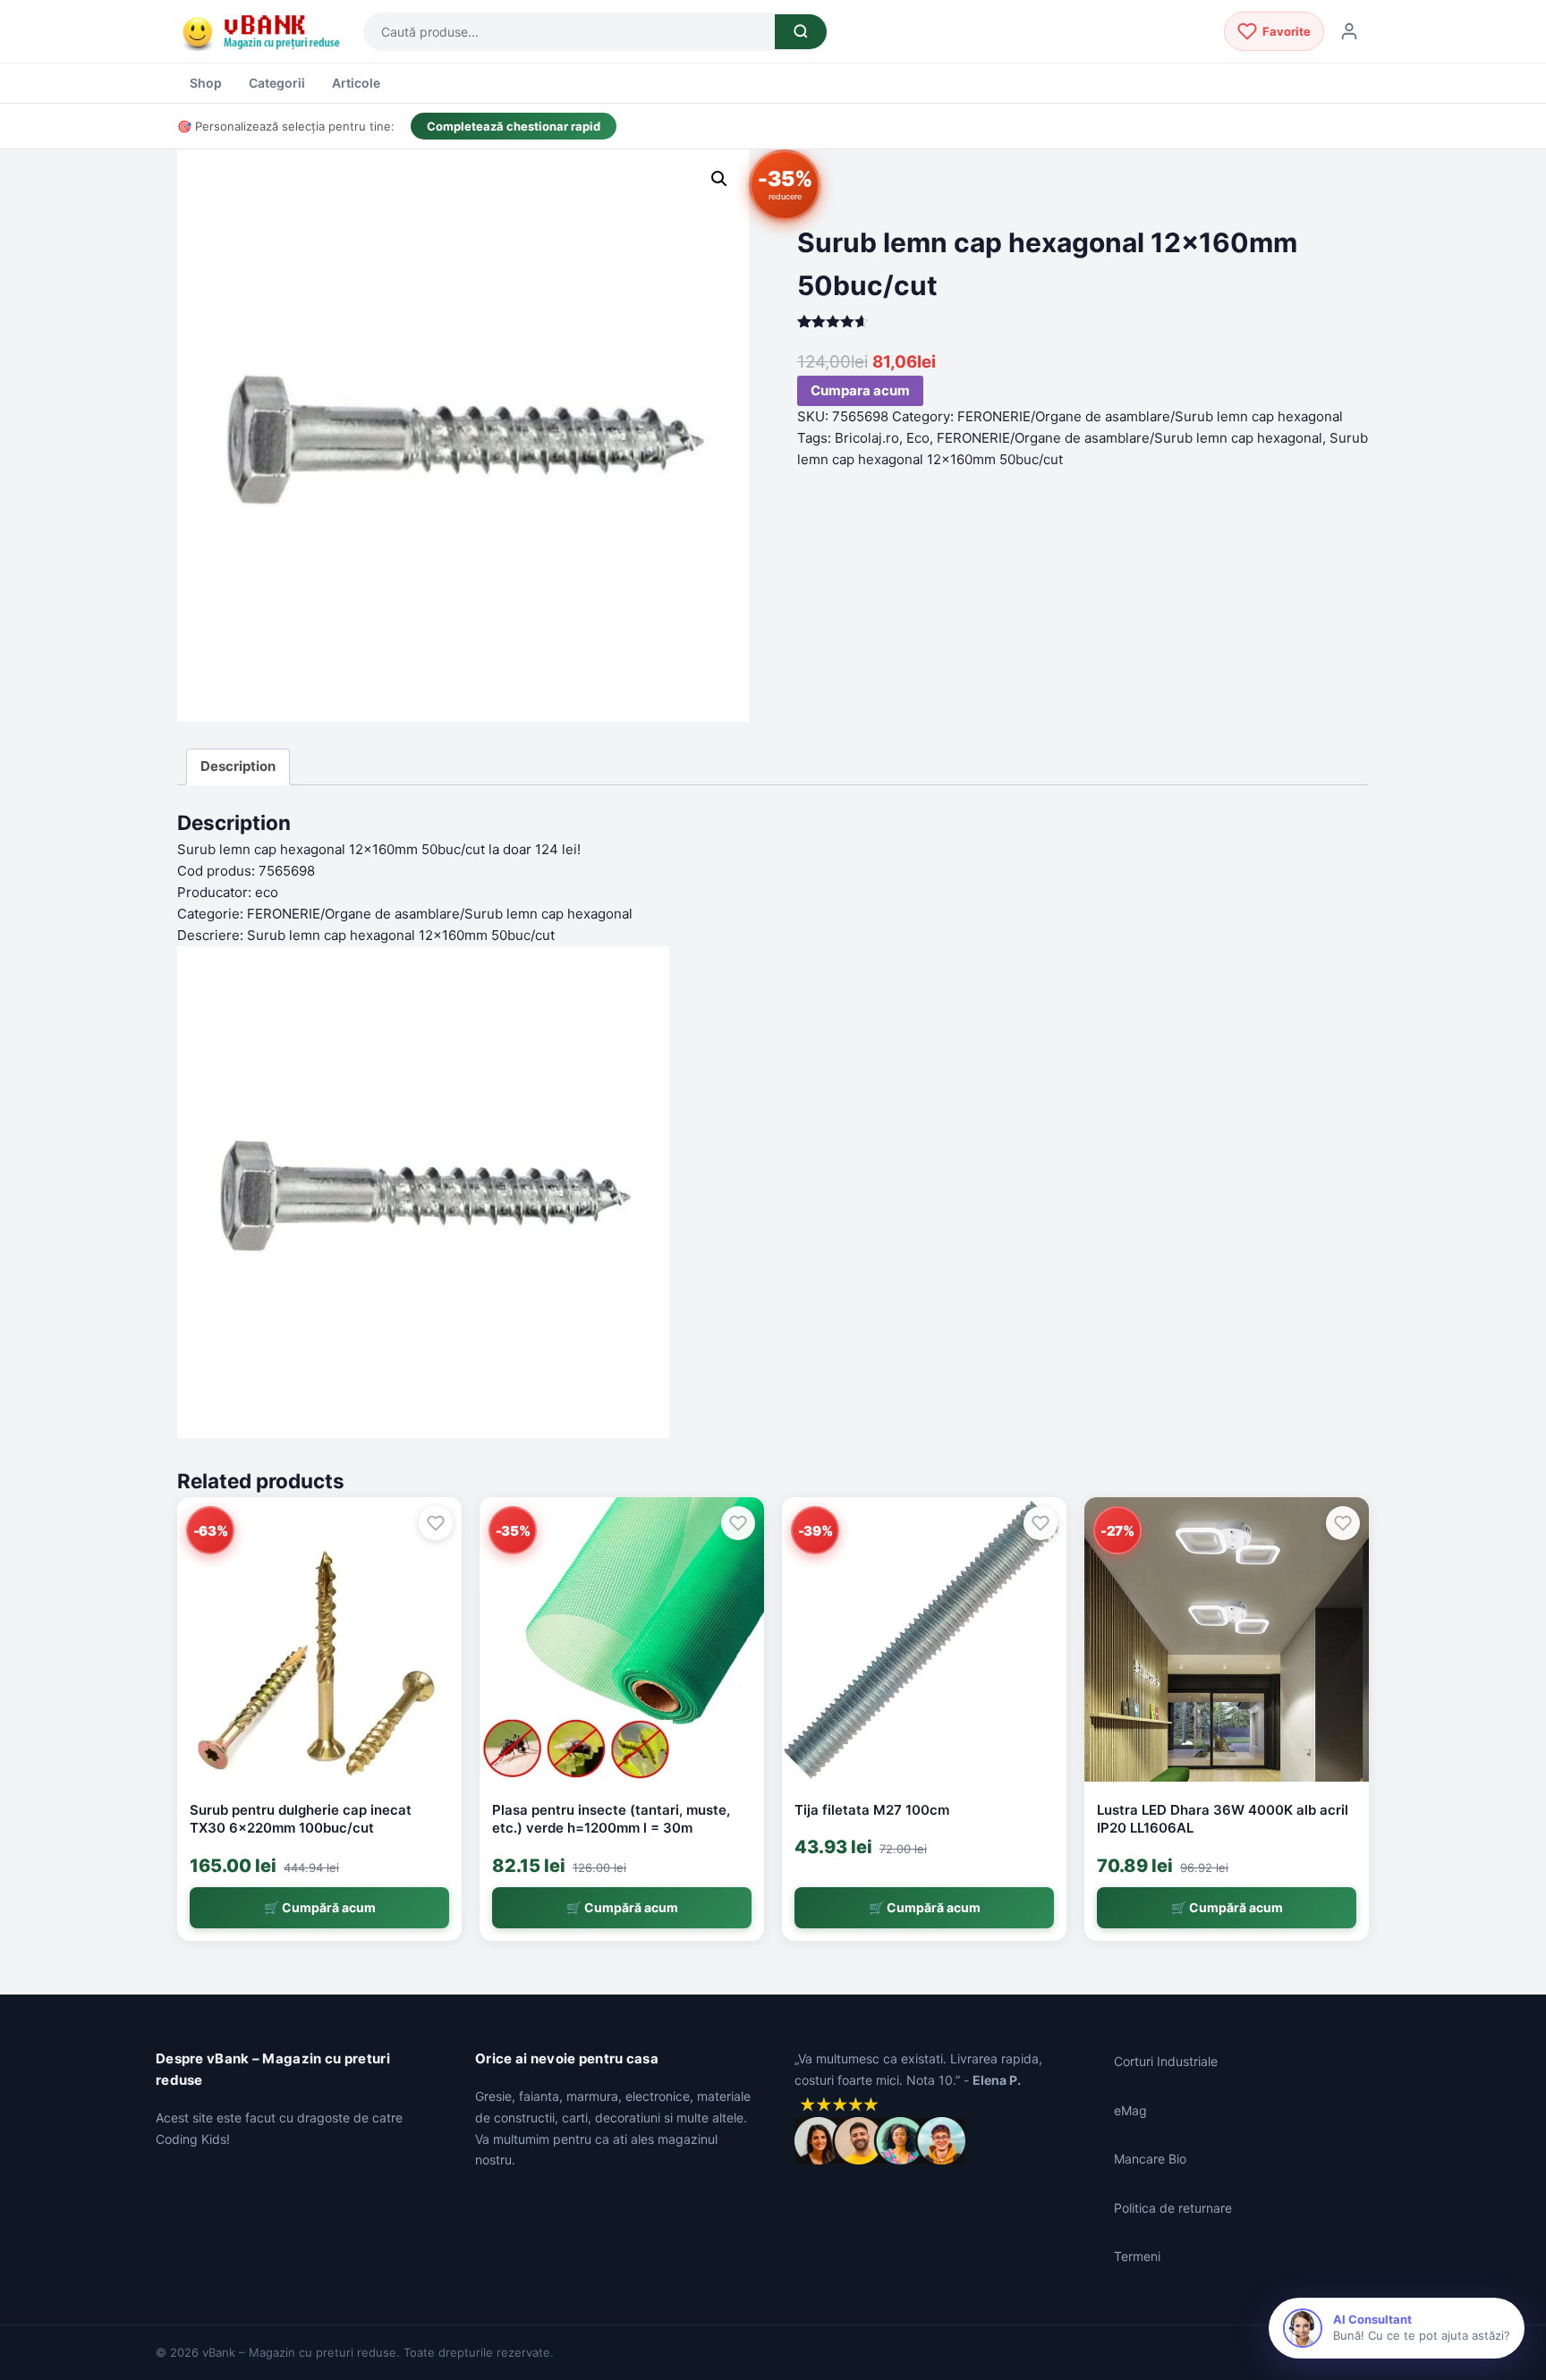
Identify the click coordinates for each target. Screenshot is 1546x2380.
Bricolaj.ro (867, 438)
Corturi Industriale (1166, 2061)
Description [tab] (238, 766)
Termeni (1137, 2256)
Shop (206, 83)
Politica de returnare (1173, 2208)
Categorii (277, 83)
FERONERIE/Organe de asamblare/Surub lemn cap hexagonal (1150, 416)
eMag (1130, 2110)
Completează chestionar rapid (514, 126)
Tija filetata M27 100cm (872, 1810)
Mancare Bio (1150, 2159)
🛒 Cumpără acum (320, 1907)
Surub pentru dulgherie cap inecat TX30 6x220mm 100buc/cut (301, 1819)
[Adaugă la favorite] (436, 1523)
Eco (918, 438)
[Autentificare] (1349, 31)
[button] (719, 179)
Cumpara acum (860, 390)
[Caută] (801, 32)
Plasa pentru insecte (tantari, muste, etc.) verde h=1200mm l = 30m (611, 1819)
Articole (356, 83)
